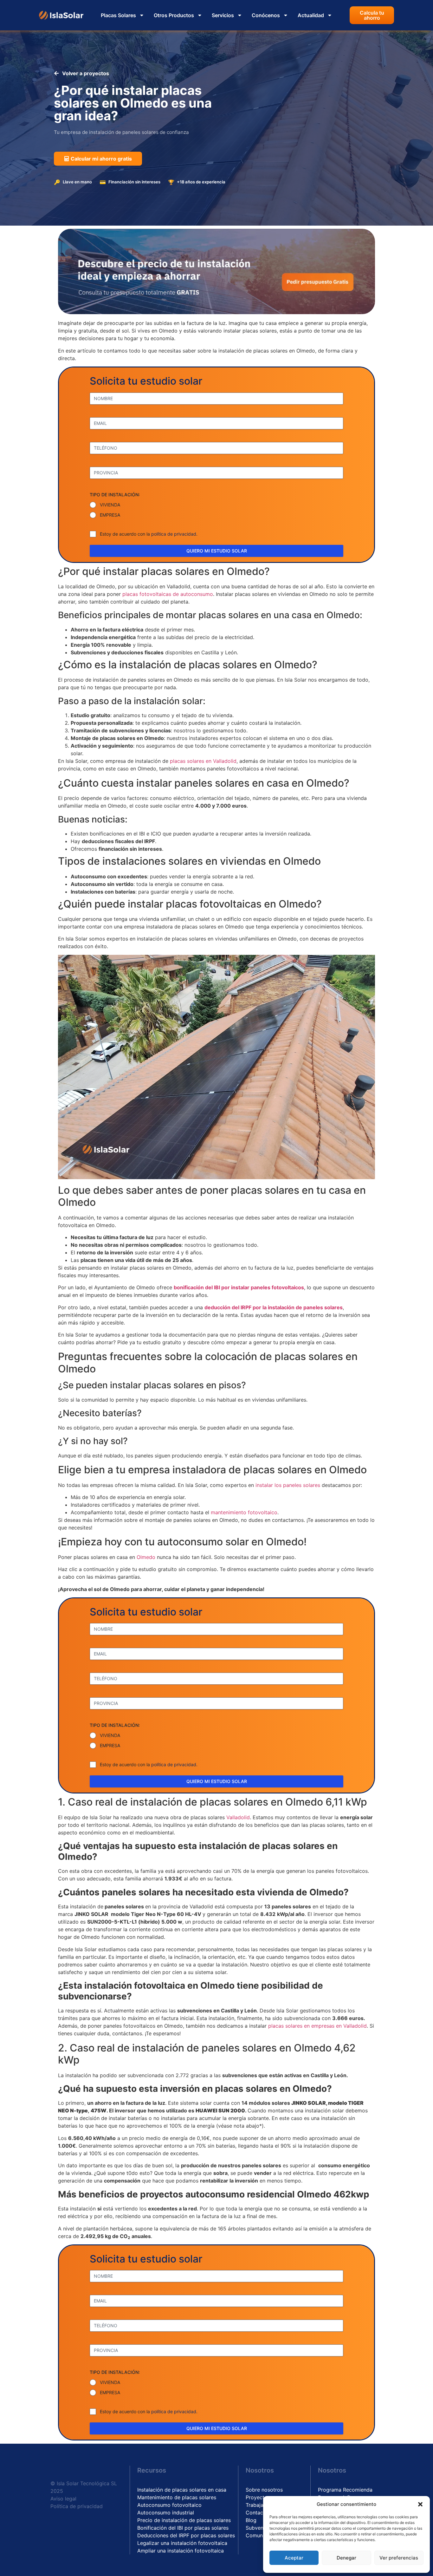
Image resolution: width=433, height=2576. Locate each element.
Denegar (346, 2558)
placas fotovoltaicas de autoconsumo (168, 594)
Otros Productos (174, 15)
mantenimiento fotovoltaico (244, 1512)
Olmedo (147, 1557)
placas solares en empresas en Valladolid (317, 2026)
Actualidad (311, 15)
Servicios (223, 15)
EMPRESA (110, 515)
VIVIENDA (110, 505)
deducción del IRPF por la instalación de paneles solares (274, 1307)
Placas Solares (118, 15)
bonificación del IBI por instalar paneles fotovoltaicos (239, 1287)
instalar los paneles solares (288, 1485)
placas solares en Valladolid (203, 761)
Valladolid (238, 1817)
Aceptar (294, 2558)
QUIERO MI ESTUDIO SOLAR (217, 551)
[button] (420, 2504)
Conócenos (266, 15)
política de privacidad (174, 534)
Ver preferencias (399, 2558)
